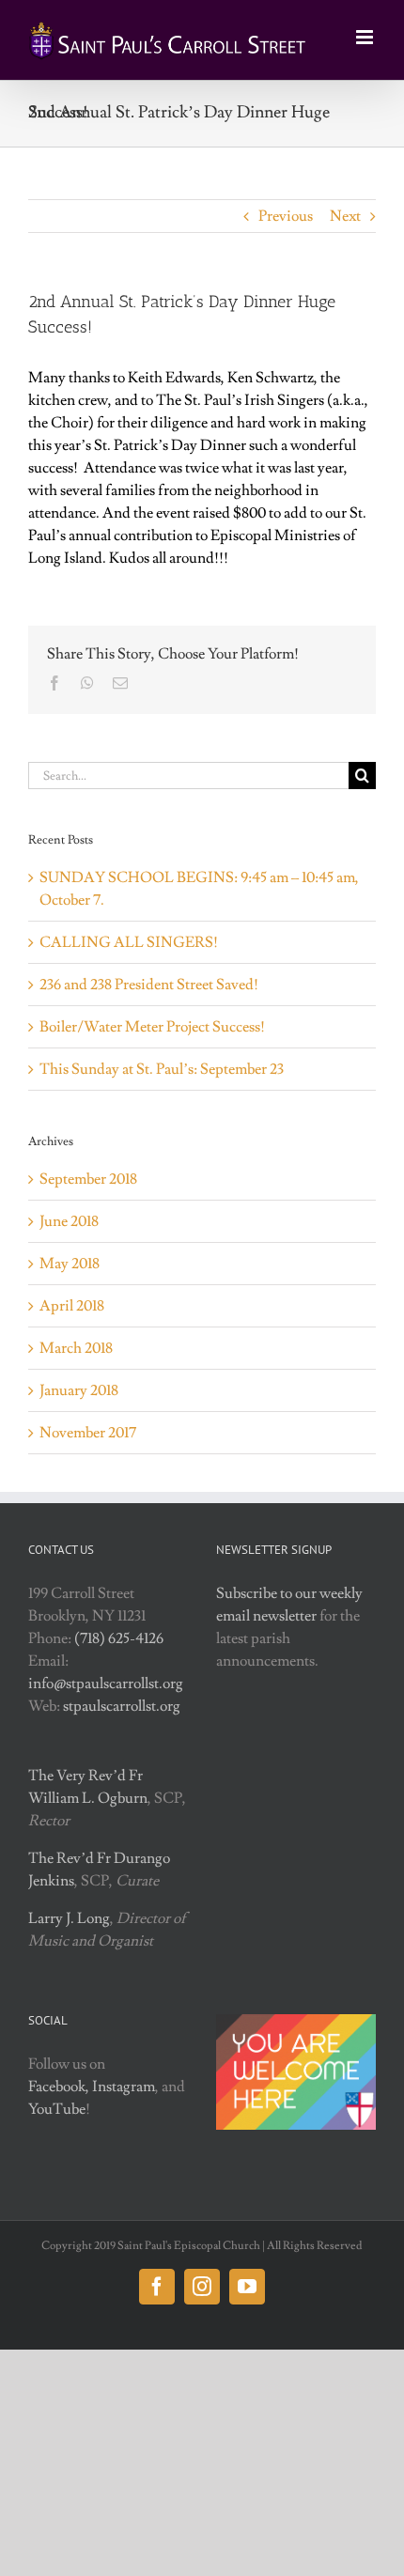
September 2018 (88, 1179)
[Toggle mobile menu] (366, 37)
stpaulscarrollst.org (122, 1706)
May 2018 (70, 1264)
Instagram (124, 2087)
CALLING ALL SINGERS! (129, 942)
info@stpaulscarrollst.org (106, 1684)
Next (345, 216)
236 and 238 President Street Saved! (149, 985)
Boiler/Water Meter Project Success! (152, 1027)
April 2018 (72, 1306)
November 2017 (88, 1433)
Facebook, (59, 2087)
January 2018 (79, 1390)
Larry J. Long (69, 1918)
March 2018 (76, 1348)
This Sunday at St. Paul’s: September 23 (162, 1069)
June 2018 (69, 1221)
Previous (286, 216)
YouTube (57, 2109)
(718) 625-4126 (119, 1638)
